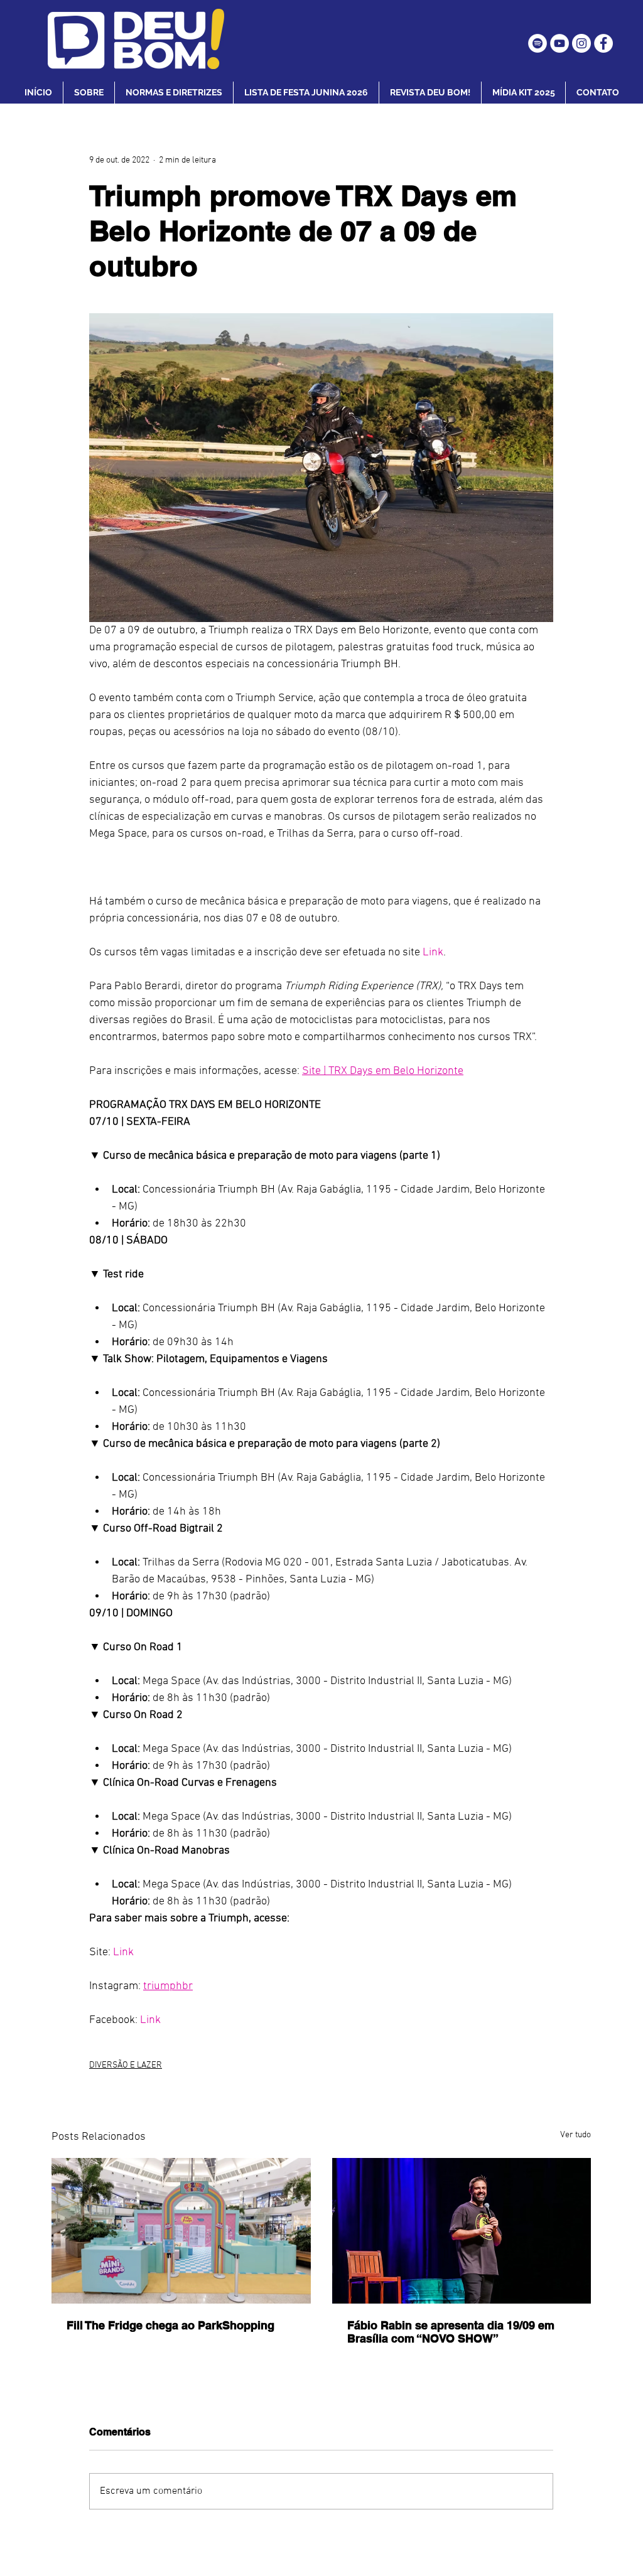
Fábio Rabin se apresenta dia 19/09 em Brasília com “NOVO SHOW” (451, 2332)
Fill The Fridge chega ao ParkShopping (170, 2325)
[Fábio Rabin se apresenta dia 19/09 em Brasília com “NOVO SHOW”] (462, 2231)
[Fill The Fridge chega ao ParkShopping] (181, 2231)
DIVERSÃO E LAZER (126, 2065)
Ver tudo (575, 2135)
